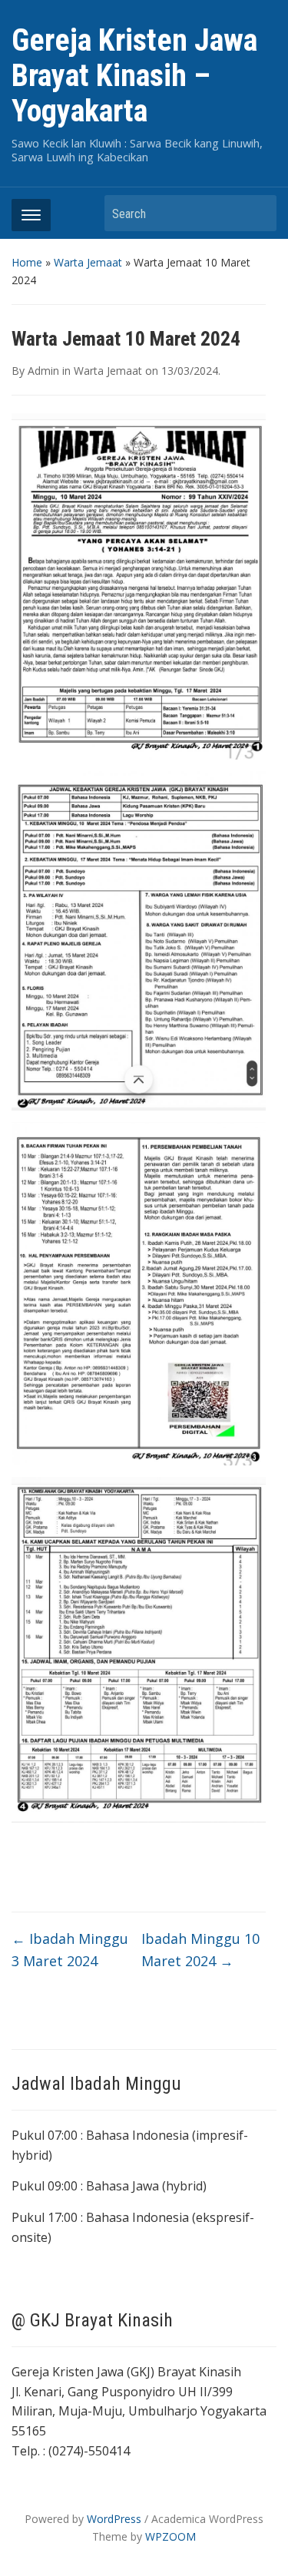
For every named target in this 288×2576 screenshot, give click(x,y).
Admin (43, 371)
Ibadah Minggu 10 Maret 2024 (200, 1950)
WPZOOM (170, 2536)
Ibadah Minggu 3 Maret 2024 (70, 1950)
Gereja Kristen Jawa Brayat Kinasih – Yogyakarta (134, 76)
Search (257, 213)
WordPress (114, 2519)
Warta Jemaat (88, 262)
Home (27, 262)
